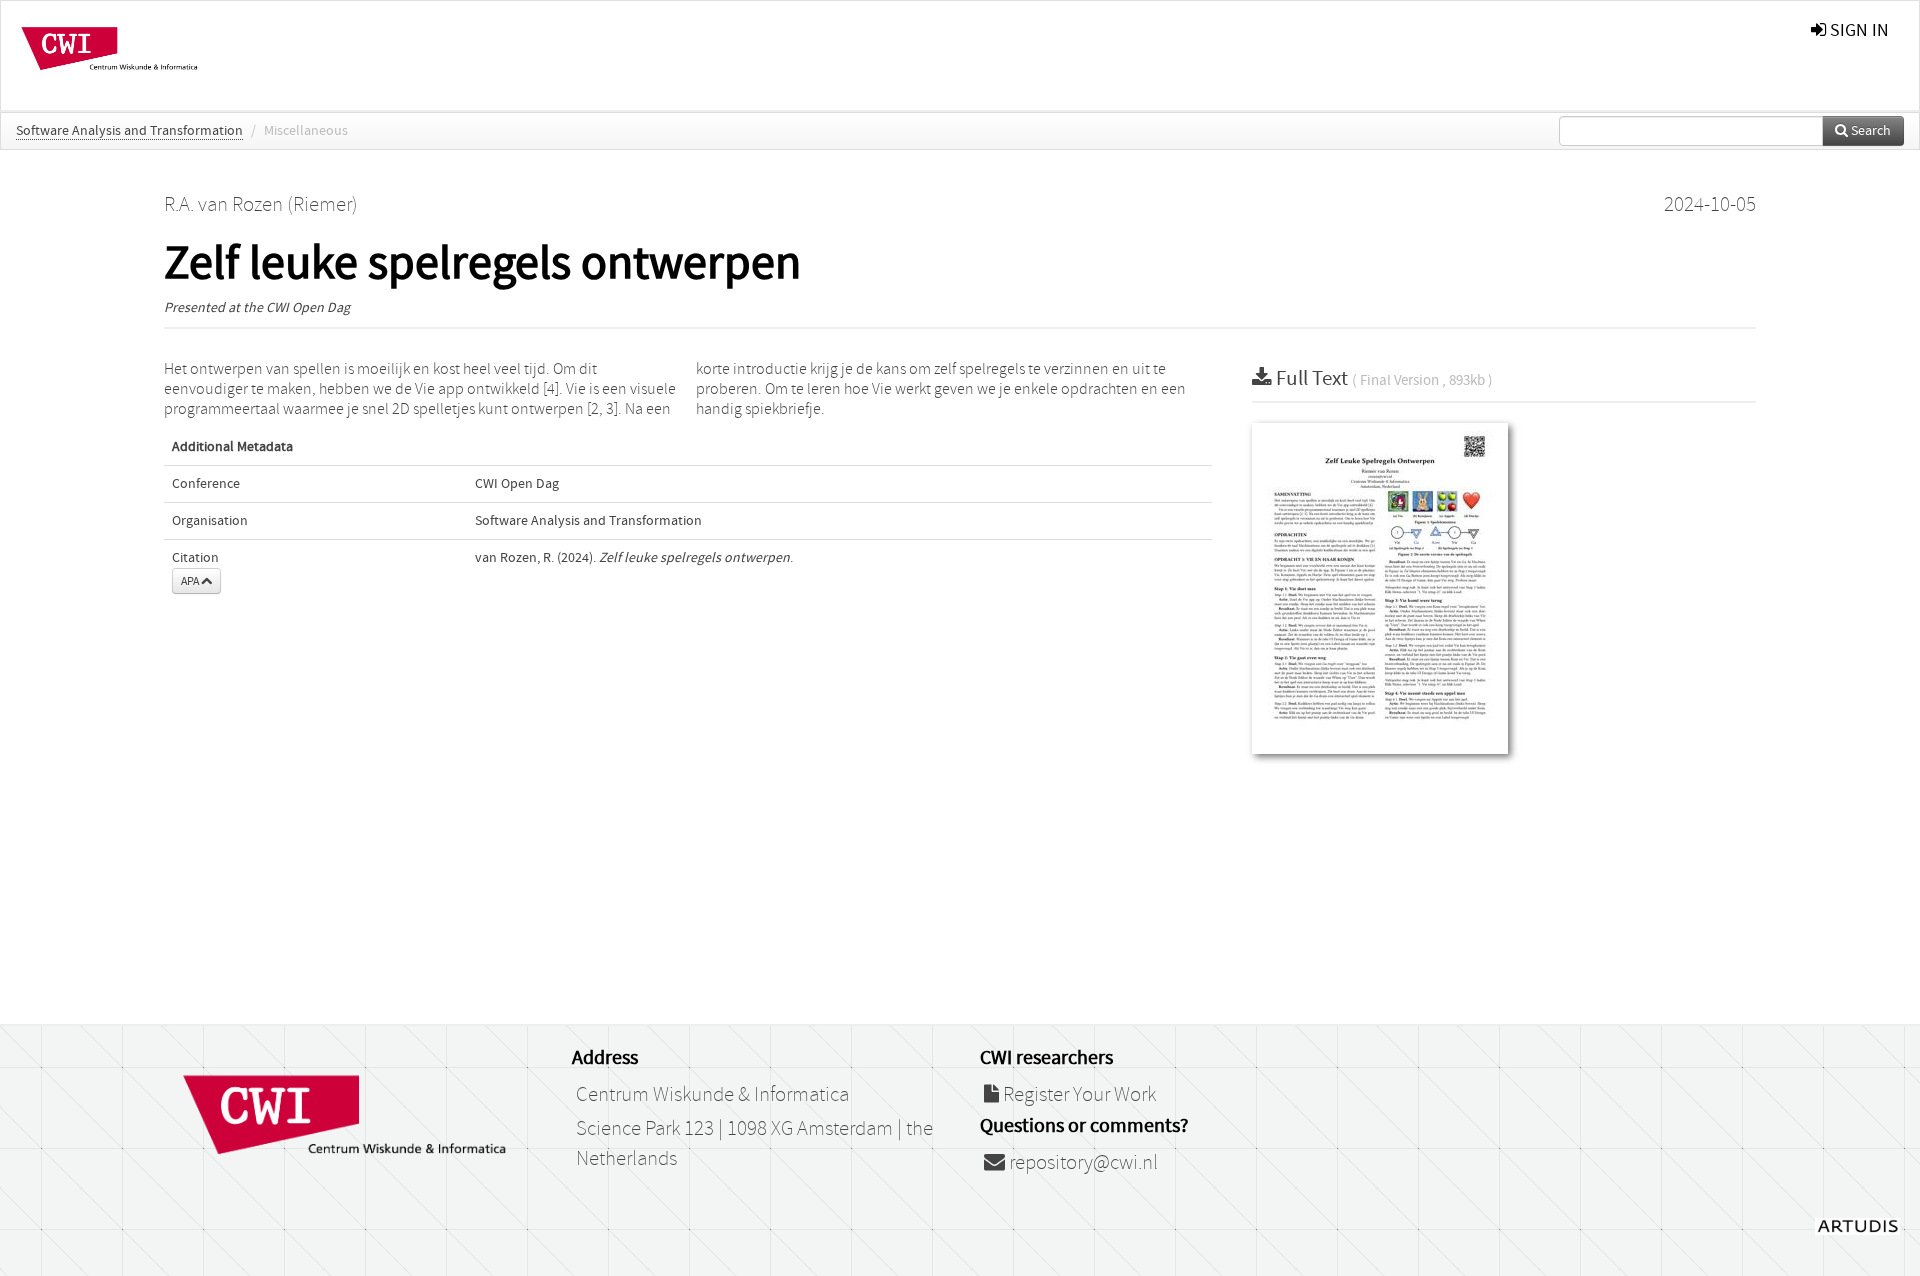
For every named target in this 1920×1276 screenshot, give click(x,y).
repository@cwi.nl (1081, 1163)
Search (1869, 131)
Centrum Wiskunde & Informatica (712, 1095)
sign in (1857, 30)
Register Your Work (1077, 1095)
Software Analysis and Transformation (129, 131)
